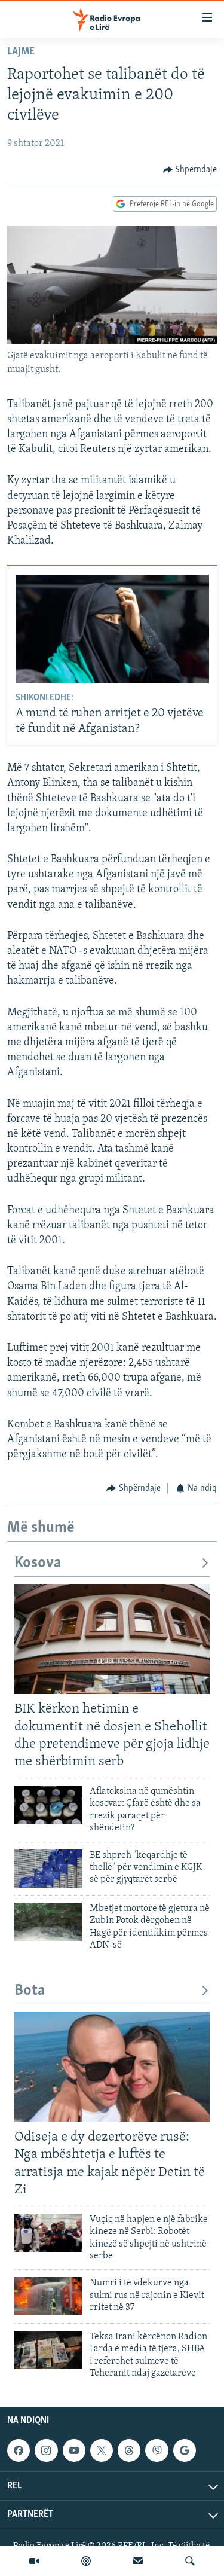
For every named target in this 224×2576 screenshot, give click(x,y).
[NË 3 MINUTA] (138, 2561)
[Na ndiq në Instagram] (46, 2450)
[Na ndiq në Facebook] (19, 2450)
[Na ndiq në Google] (185, 2450)
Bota (30, 1991)
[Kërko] (190, 2561)
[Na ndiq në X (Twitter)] (102, 2450)
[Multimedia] (34, 2561)
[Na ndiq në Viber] (157, 2450)
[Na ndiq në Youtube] (74, 2450)
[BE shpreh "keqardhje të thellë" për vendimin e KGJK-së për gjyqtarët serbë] (48, 1869)
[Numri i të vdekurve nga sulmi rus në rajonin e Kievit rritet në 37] (48, 2296)
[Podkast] (86, 2561)
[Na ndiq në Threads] (129, 2450)
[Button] (190, 170)
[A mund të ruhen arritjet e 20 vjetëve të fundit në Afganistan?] (112, 629)
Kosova (38, 1563)
